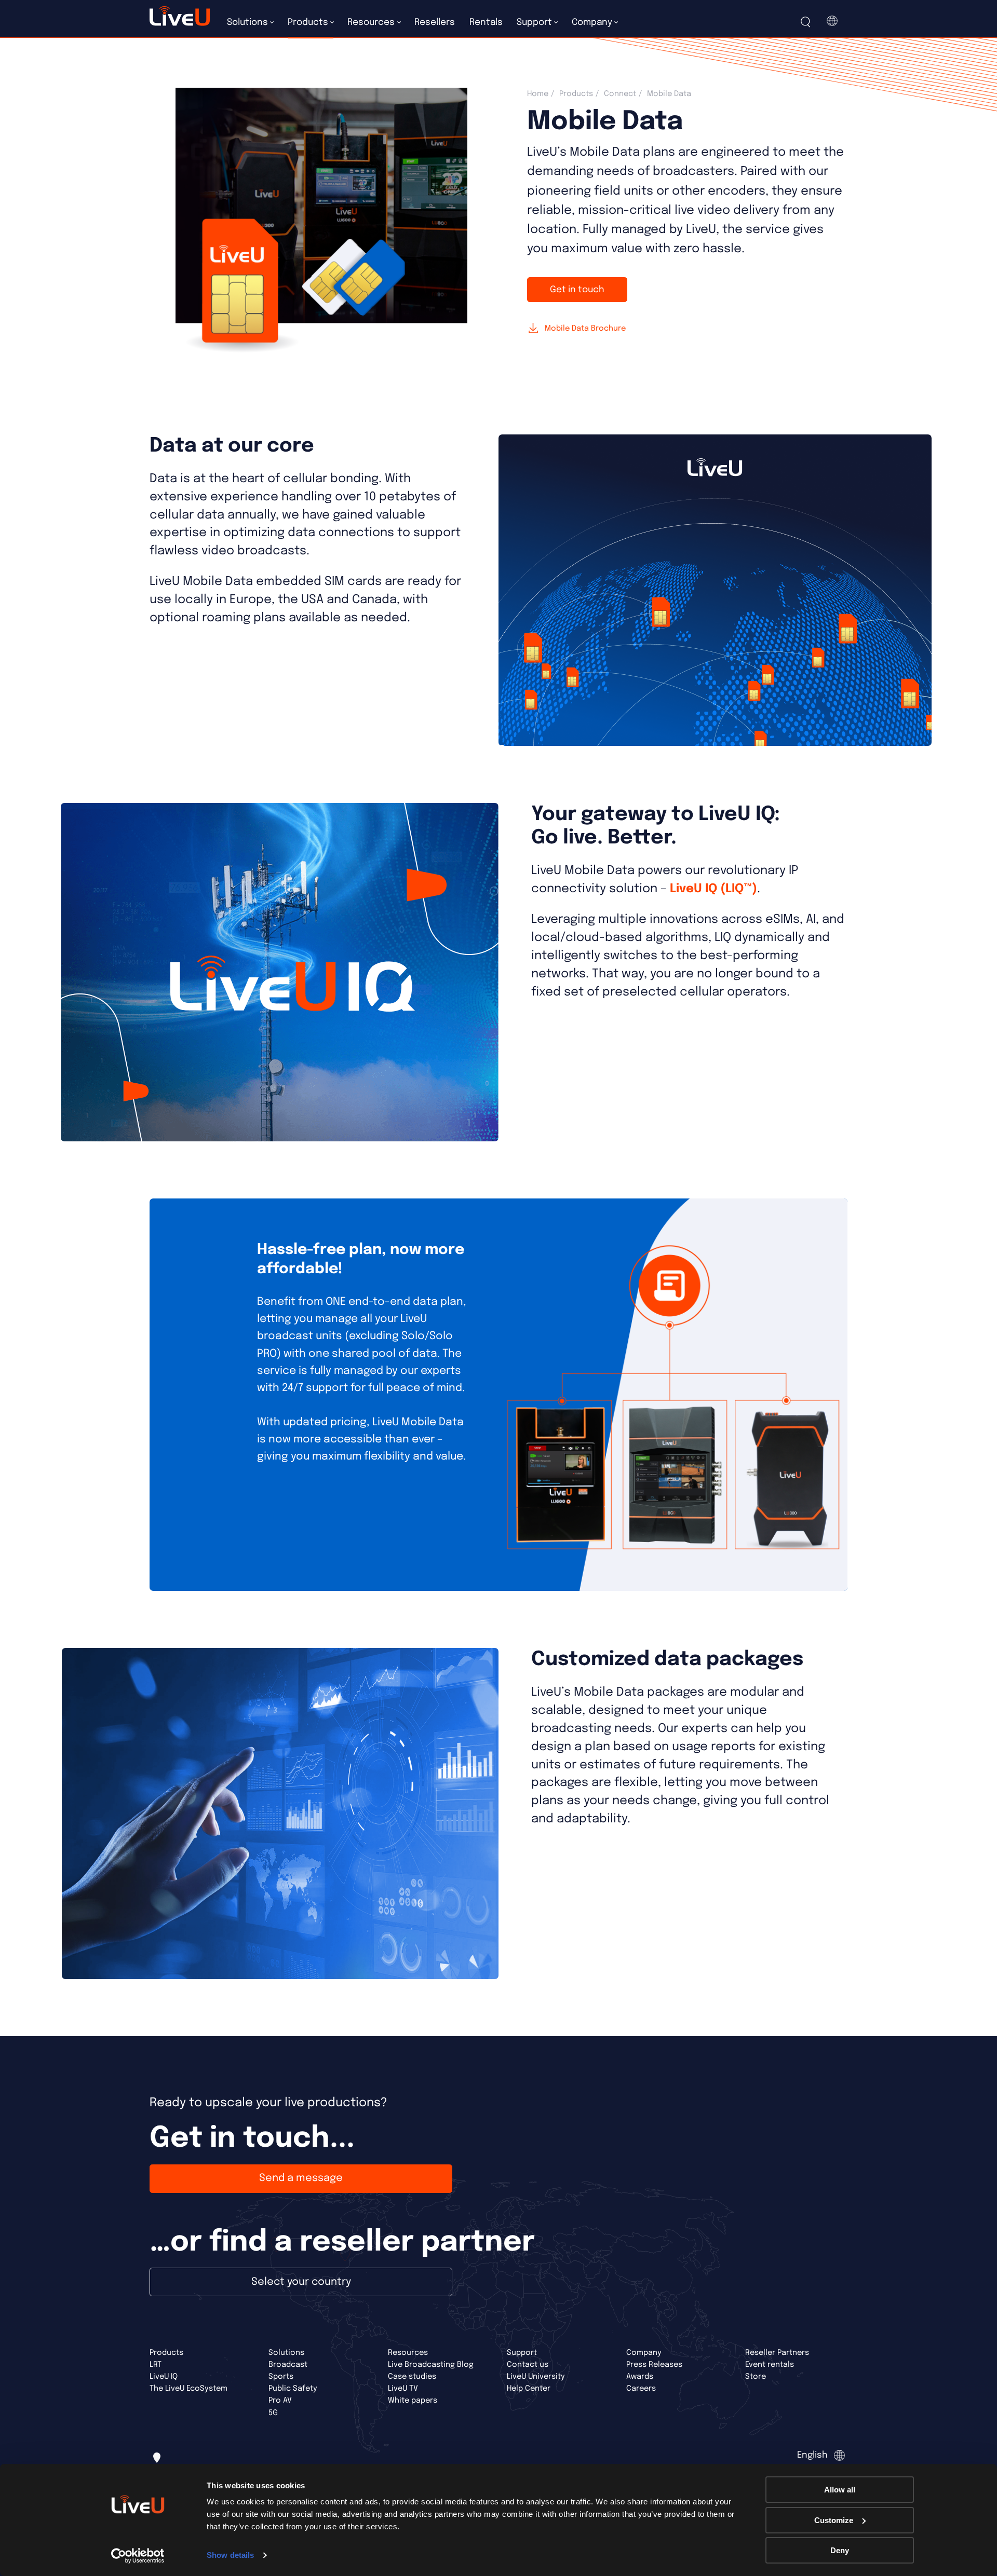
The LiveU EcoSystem (188, 2388)
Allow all (840, 2490)
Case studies (412, 2376)
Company (644, 2353)
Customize (834, 2520)
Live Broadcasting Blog (431, 2364)
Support (522, 2353)
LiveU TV (403, 2388)
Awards (640, 2376)
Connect (620, 94)
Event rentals (770, 2364)
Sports (281, 2376)
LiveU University (536, 2376)
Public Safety (293, 2388)
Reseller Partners (777, 2353)
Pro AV (280, 2400)
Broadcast (288, 2364)
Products (576, 94)
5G (273, 2413)
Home (538, 94)
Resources (408, 2353)
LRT (156, 2364)
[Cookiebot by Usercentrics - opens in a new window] (138, 2556)
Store (756, 2376)
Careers (641, 2388)
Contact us (528, 2364)
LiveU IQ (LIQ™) (713, 889)
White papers (413, 2400)
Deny (840, 2550)
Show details (230, 2555)
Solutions (286, 2353)
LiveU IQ (164, 2376)
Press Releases (654, 2364)
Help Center (529, 2388)
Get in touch (577, 290)
